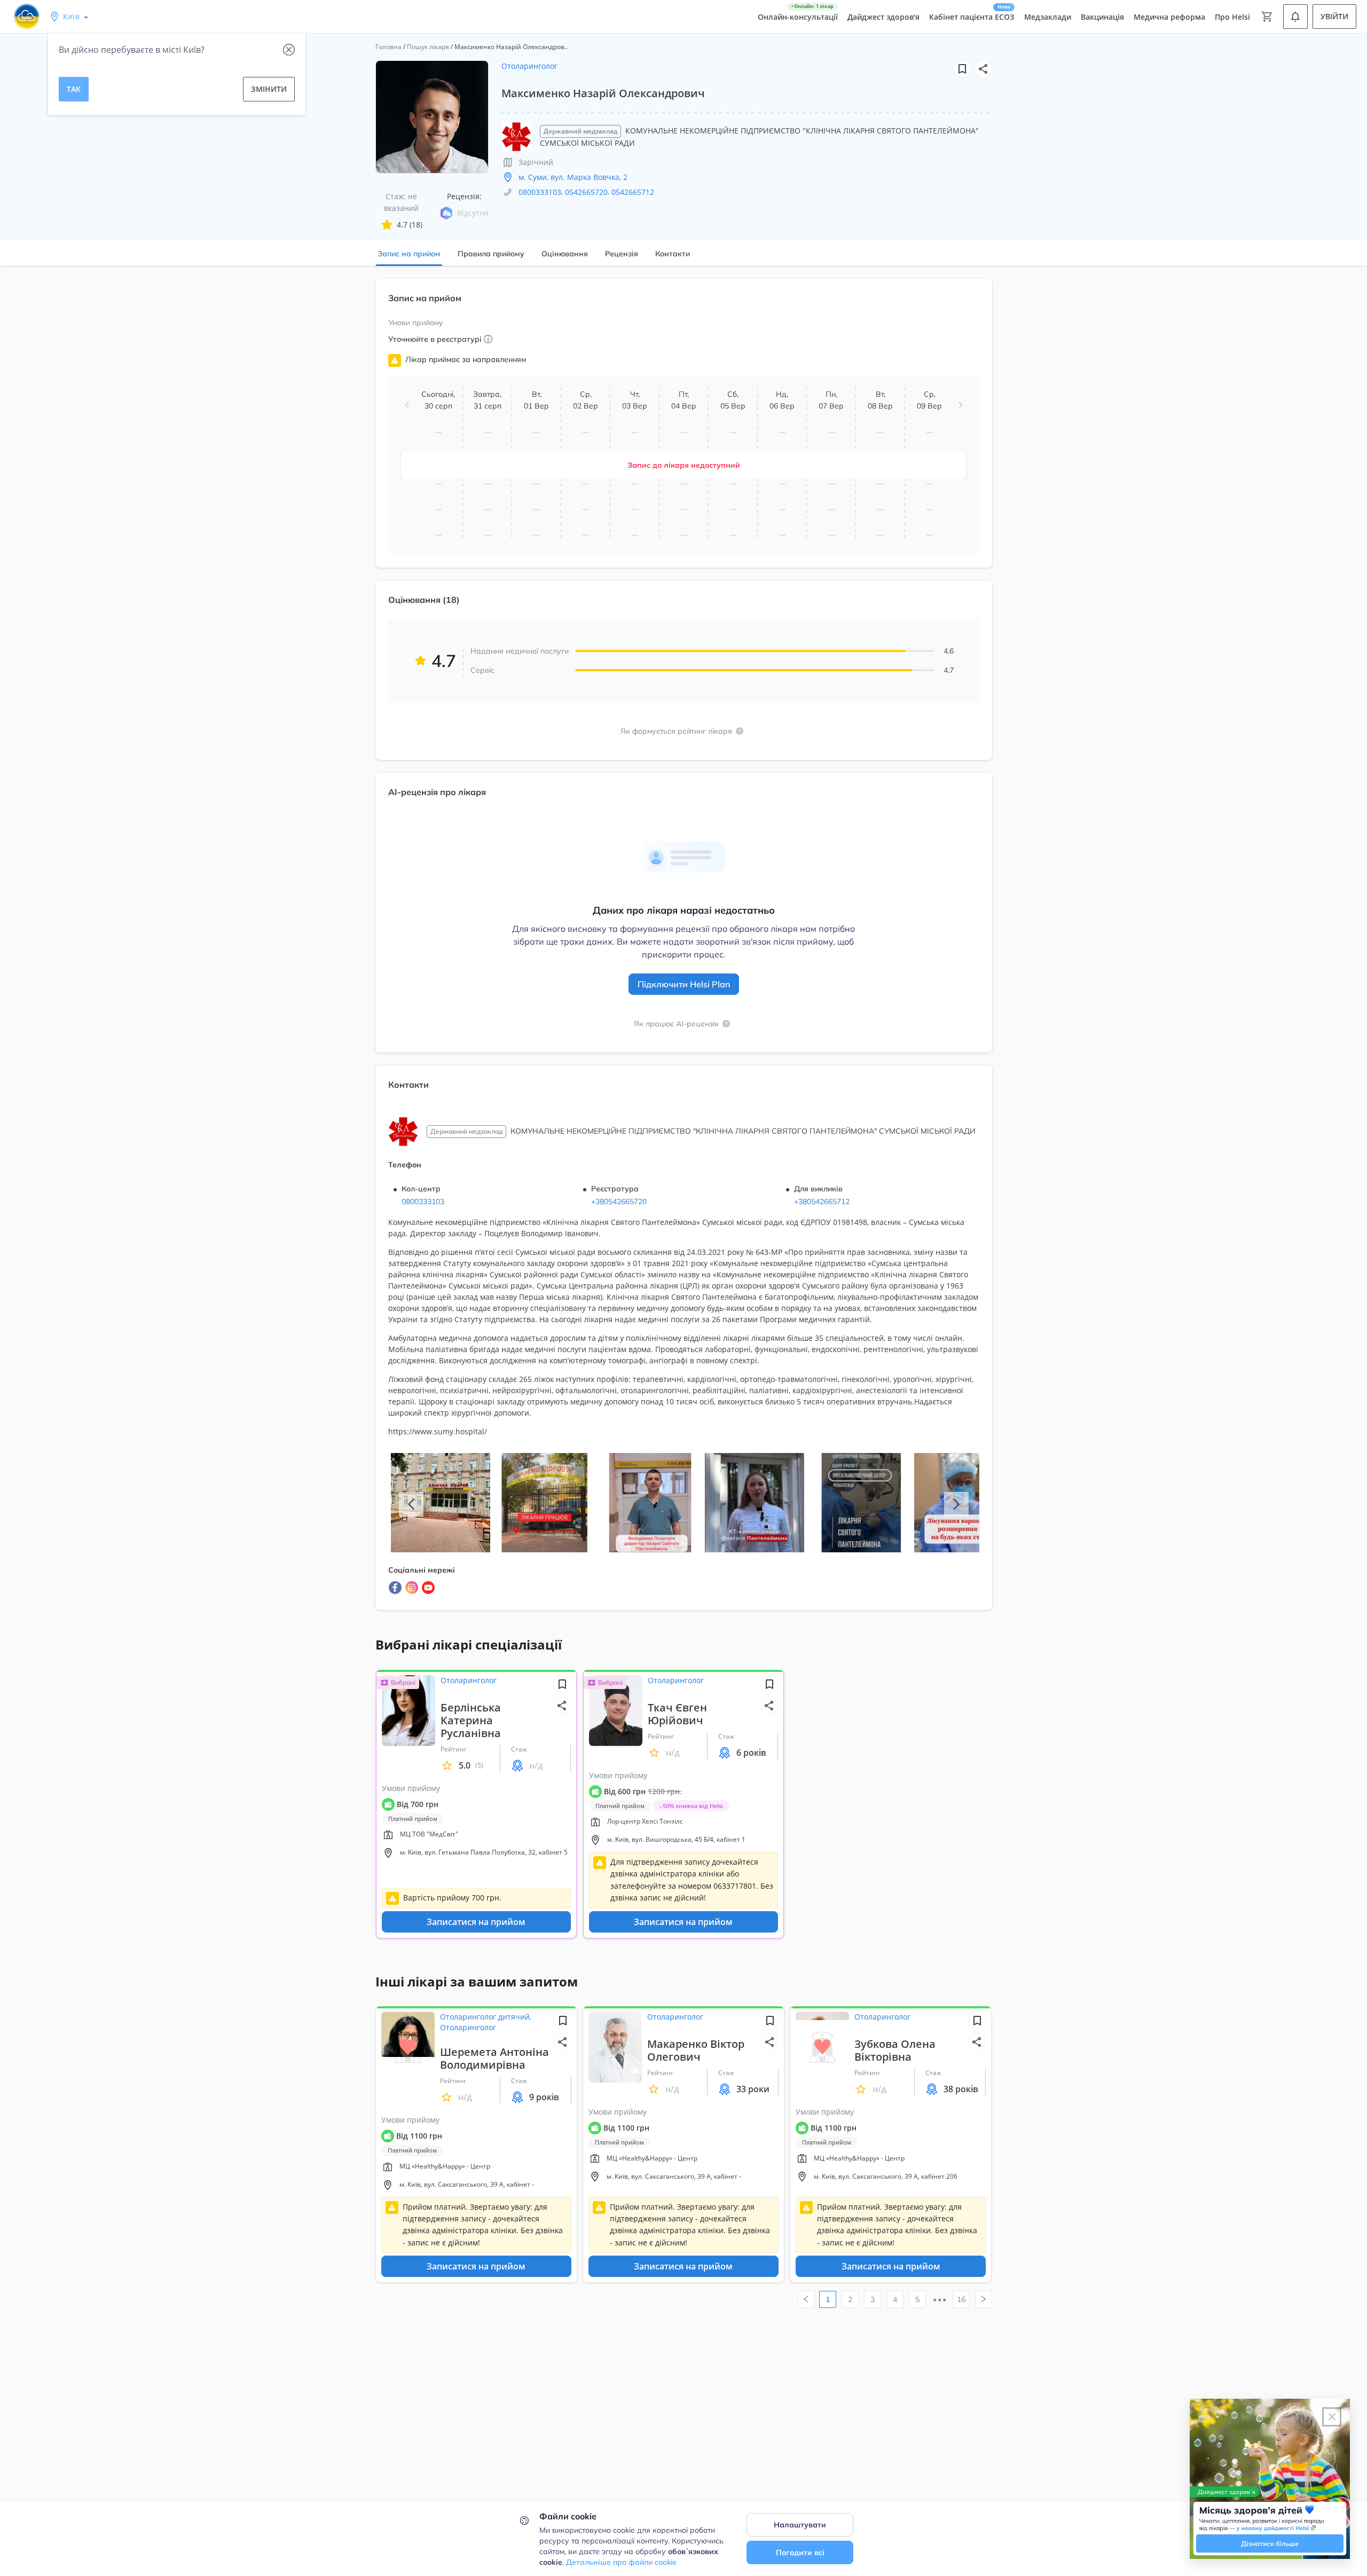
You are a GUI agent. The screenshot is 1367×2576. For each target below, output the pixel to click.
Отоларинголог (529, 66)
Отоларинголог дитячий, (486, 2017)
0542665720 (586, 192)
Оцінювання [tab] (565, 254)
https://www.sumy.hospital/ (438, 1431)
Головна (388, 47)
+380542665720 (619, 1201)
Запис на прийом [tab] (409, 254)
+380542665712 (822, 1201)
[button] (984, 69)
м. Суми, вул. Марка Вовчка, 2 (573, 177)
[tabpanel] (683, 951)
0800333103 (540, 192)
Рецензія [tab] (622, 254)
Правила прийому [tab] (491, 254)
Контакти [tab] (673, 254)
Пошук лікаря (428, 47)
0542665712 (633, 192)
